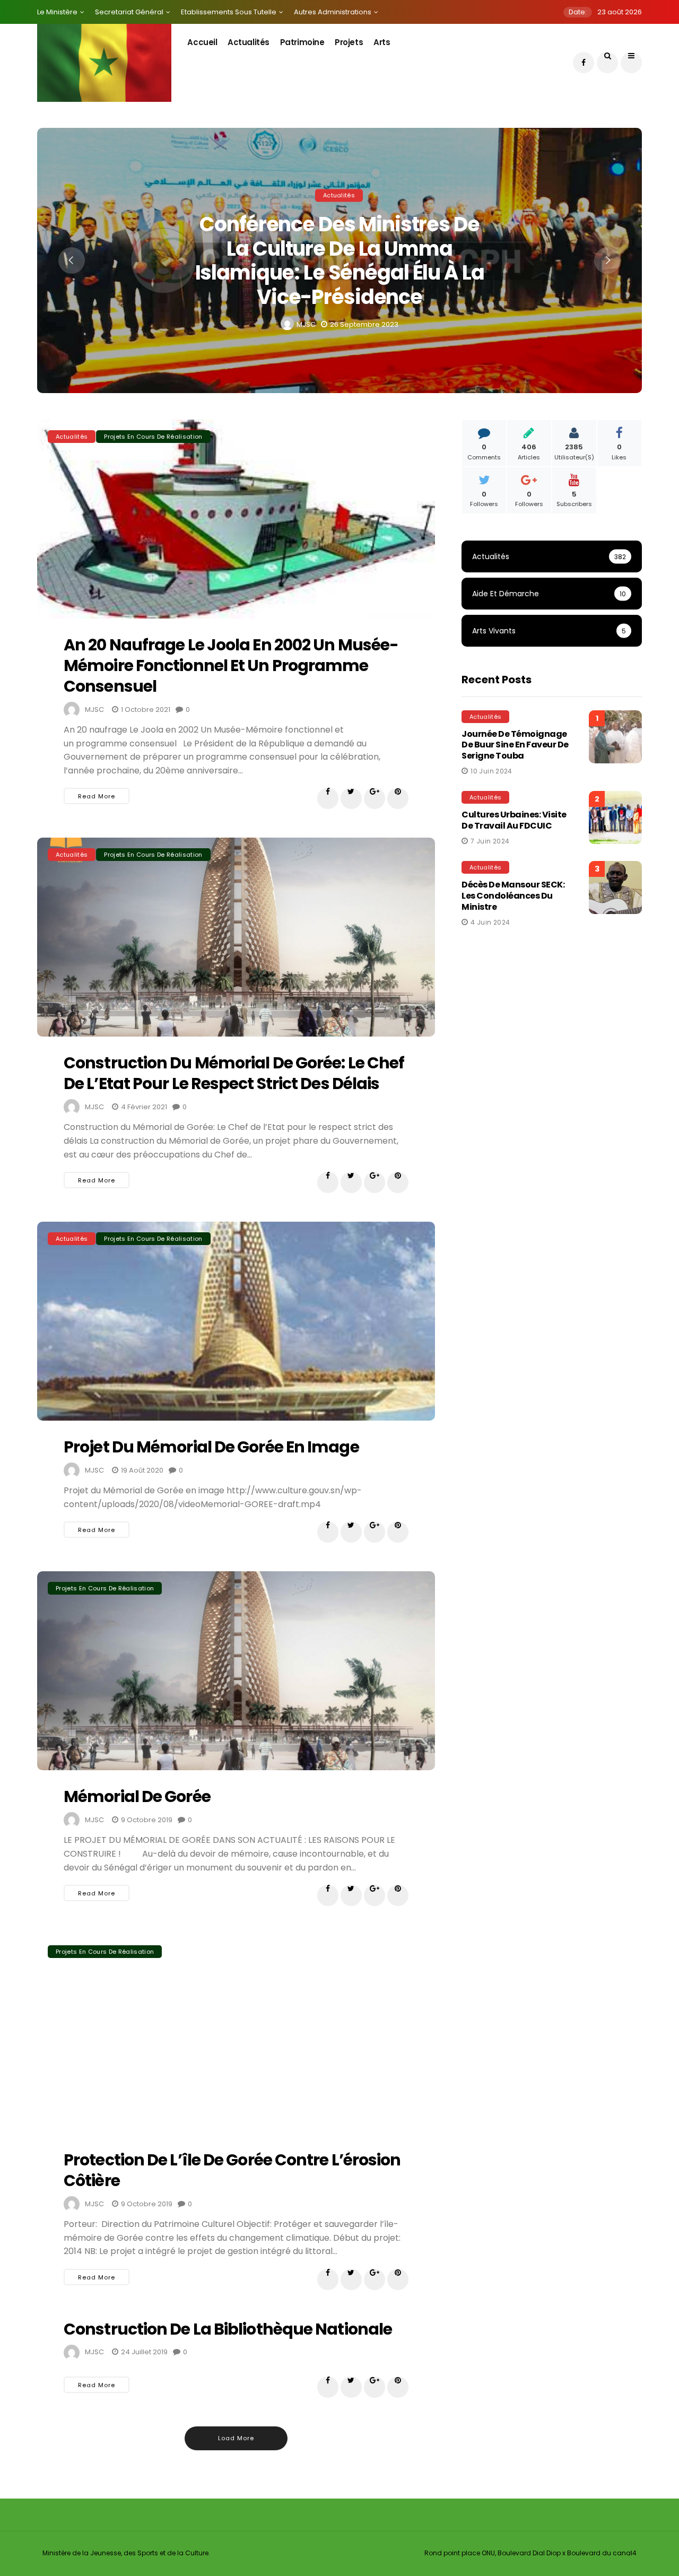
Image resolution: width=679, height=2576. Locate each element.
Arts (382, 42)
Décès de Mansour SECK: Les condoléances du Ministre (513, 896)
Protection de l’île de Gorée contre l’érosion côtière (232, 2170)
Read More (97, 796)
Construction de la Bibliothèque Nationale (228, 2329)
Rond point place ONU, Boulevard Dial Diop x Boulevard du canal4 (530, 2553)
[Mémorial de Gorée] (236, 1671)
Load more (236, 2438)
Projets (349, 42)
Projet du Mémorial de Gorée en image (211, 1447)
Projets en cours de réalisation (153, 437)
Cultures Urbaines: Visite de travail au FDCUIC (514, 820)
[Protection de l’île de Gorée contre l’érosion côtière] (236, 2034)
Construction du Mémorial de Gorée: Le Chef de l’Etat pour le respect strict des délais (234, 1073)
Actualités (249, 42)
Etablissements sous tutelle (229, 12)
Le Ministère (57, 12)
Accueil (202, 42)
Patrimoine (302, 42)
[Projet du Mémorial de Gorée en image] (236, 1321)
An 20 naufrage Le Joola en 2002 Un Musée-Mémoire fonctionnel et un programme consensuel (231, 665)
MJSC (306, 325)
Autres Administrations (333, 12)
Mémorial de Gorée (137, 1796)
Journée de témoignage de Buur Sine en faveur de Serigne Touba (515, 745)
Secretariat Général (129, 12)
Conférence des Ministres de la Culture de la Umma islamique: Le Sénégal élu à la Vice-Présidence (340, 260)
